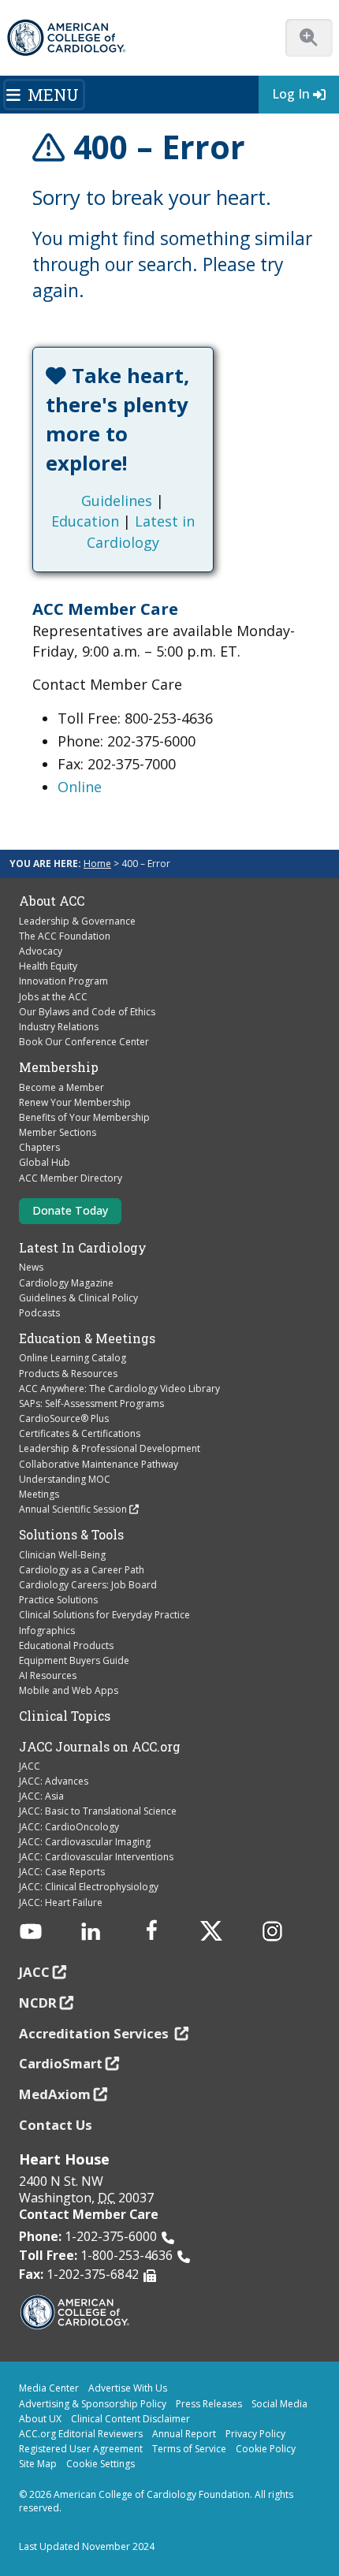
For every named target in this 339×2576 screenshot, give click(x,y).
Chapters (39, 1147)
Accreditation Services (95, 2033)
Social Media (279, 2404)
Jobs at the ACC (53, 997)
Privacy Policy (255, 2434)
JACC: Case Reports (62, 1872)
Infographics (47, 1630)
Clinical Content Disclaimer (130, 2419)
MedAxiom (55, 2094)
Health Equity (48, 966)
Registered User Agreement (81, 2449)
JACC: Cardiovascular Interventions (96, 1857)
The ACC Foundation (65, 936)
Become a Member (61, 1087)
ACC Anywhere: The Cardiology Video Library (119, 1389)
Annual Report (184, 2434)
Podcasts (39, 1313)
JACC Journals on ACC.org (100, 1747)
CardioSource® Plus (64, 1418)
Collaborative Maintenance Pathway (99, 1464)
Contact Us (56, 2125)
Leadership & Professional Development (110, 1448)
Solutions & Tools (71, 1535)
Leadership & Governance (77, 921)
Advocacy (41, 951)
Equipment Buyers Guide (74, 1660)
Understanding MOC (65, 1479)
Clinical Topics (65, 1716)
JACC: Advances (54, 1781)
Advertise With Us (128, 2388)
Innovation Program (63, 981)
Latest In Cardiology (83, 1248)
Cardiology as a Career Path (82, 1570)
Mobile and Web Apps (69, 1690)
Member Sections (58, 1132)
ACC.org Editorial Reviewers (81, 2434)
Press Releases (209, 2404)
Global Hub (45, 1162)
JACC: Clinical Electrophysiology (89, 1887)
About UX (40, 2419)
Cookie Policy (266, 2449)
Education (85, 521)
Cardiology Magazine (66, 1283)
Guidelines (117, 501)
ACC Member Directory (71, 1178)
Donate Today (70, 1210)
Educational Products (66, 1645)
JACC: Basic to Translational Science (98, 1811)
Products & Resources (68, 1374)
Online (80, 787)
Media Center (49, 2388)
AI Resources (48, 1675)
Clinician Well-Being (62, 1555)
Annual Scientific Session (73, 1509)
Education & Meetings (87, 1338)
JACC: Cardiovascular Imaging (85, 1842)
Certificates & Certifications (80, 1433)
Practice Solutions (58, 1600)
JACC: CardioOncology (69, 1827)
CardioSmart (61, 2063)
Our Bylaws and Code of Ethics (87, 1012)
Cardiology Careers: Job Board (88, 1585)
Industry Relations (59, 1027)
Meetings (39, 1494)
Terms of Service (189, 2449)
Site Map (38, 2464)
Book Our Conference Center (84, 1042)
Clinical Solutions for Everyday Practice (104, 1615)
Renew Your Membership (75, 1102)
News (31, 1267)
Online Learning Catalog (73, 1358)
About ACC (52, 901)
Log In (291, 94)
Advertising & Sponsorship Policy (93, 2404)
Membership (59, 1067)
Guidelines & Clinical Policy (78, 1298)
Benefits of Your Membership (84, 1117)
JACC (30, 1766)
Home (97, 864)
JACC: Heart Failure (61, 1902)
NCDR (38, 2003)
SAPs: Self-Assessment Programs (91, 1403)
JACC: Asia (41, 1796)
